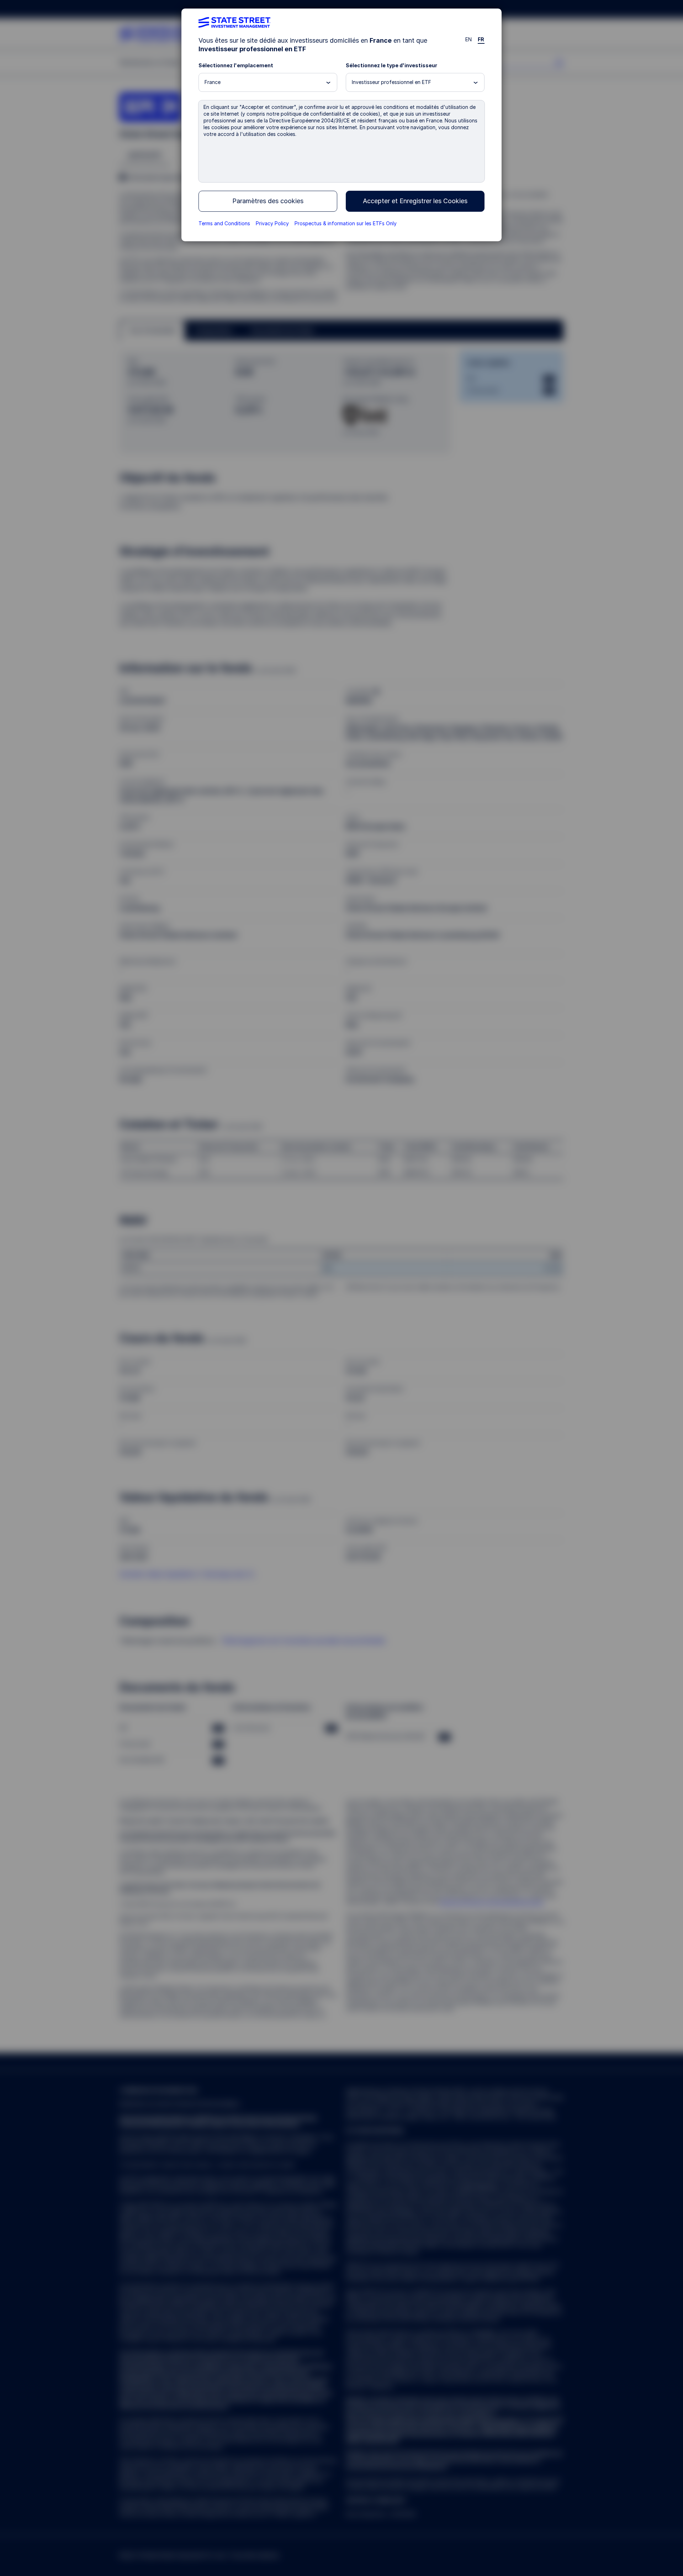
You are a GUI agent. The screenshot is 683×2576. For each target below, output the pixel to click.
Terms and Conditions (224, 223)
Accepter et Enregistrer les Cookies (415, 201)
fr (481, 39)
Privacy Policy (272, 223)
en (469, 39)
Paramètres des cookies (268, 201)
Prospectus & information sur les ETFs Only (346, 223)
